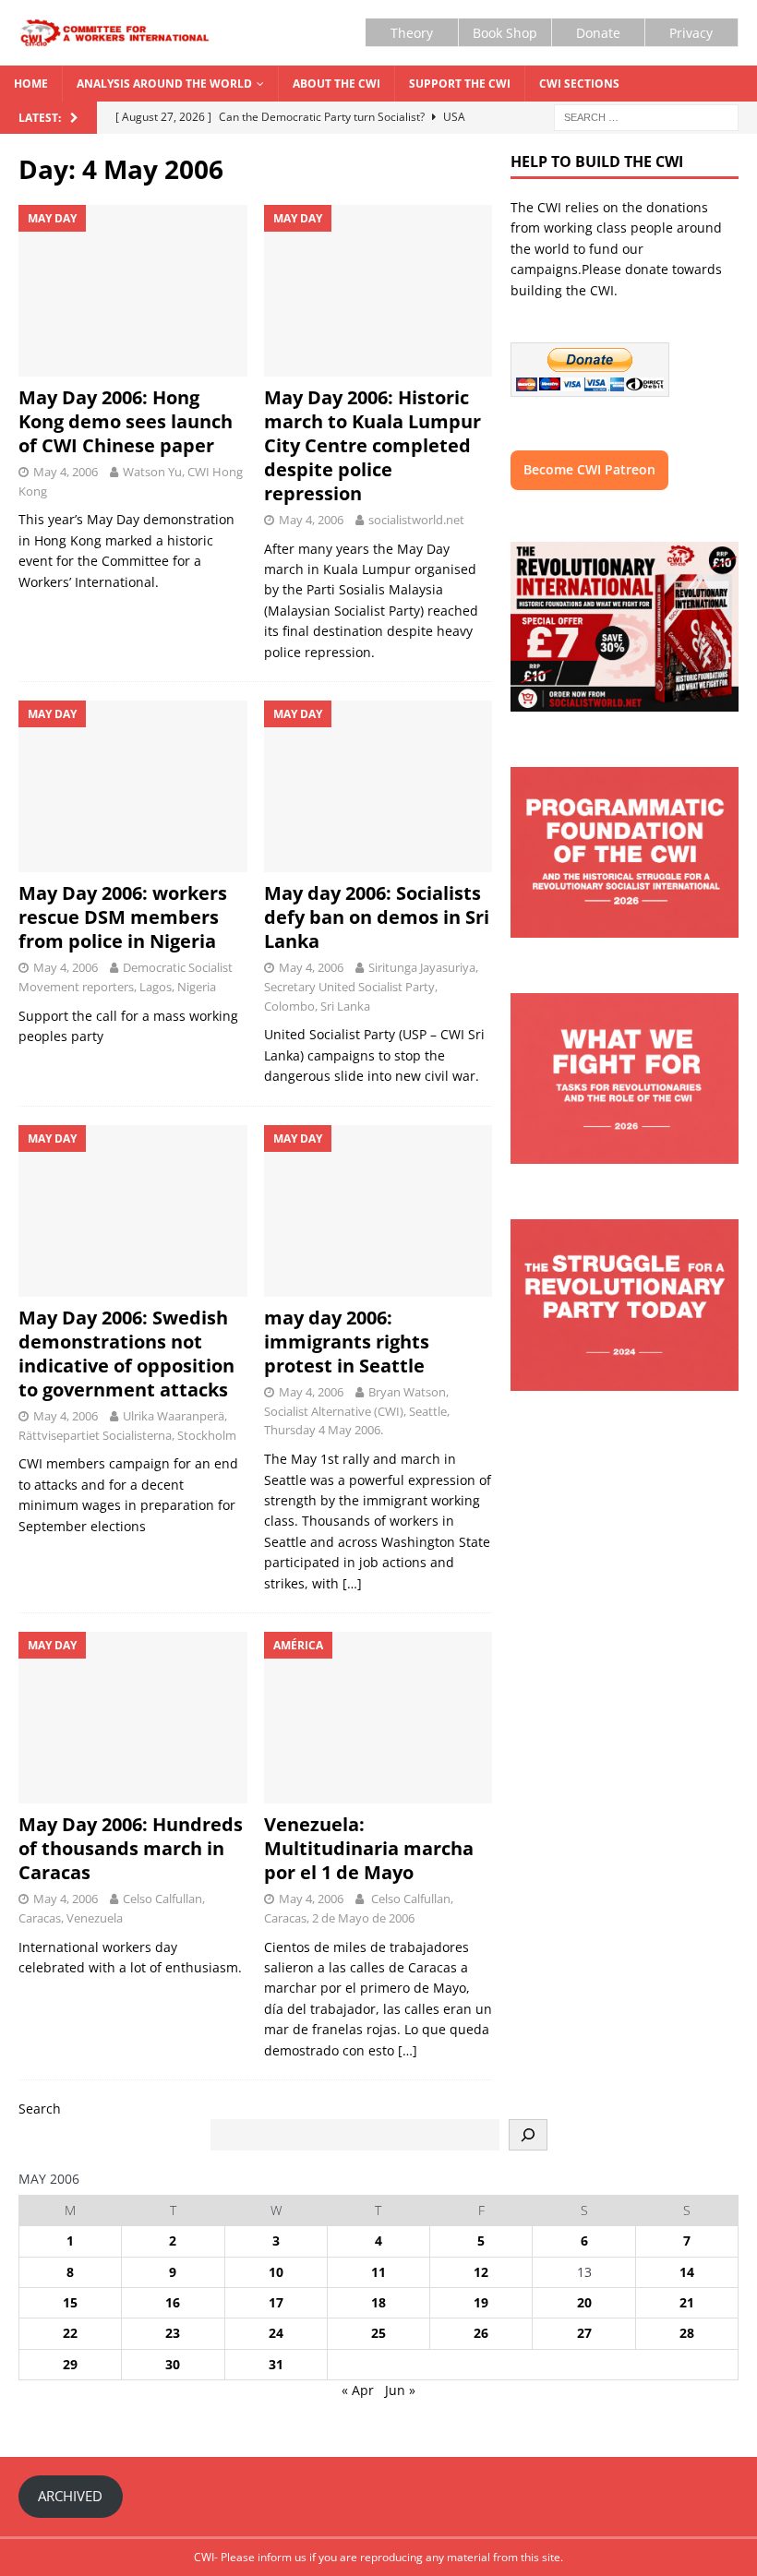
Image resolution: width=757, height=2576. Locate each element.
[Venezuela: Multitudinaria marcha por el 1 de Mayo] (378, 1718)
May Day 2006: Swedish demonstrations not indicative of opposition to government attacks (126, 1354)
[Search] (528, 2135)
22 (70, 2333)
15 (70, 2302)
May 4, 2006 (66, 472)
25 (378, 2333)
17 (276, 2302)
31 (276, 2364)
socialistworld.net (416, 520)
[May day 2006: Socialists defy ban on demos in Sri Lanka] (378, 786)
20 (584, 2302)
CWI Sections (579, 84)
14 (687, 2272)
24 (276, 2333)
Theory (412, 33)
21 (687, 2302)
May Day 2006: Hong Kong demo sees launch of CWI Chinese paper (126, 421)
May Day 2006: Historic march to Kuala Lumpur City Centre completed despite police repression (372, 445)
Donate (598, 33)
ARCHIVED (70, 2496)
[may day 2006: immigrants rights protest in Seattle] (378, 1211)
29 (70, 2364)
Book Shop (505, 33)
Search (40, 2109)
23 (173, 2333)
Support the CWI (460, 84)
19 (481, 2302)
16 (173, 2302)
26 (481, 2333)
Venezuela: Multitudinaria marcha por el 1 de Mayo (369, 1848)
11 (378, 2272)
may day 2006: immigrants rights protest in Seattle (347, 1342)
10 (276, 2272)
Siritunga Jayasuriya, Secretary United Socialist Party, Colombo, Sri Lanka (371, 987)
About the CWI (336, 84)
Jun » (400, 2390)
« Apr (358, 2390)
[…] (352, 1583)
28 (687, 2333)
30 (173, 2364)
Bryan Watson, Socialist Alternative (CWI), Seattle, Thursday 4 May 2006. (357, 1411)
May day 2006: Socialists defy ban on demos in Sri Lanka (377, 917)
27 (584, 2333)
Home (31, 84)
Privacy (691, 33)
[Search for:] (646, 117)
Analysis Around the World (164, 84)
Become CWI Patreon (589, 469)
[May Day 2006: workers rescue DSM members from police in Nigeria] (133, 786)
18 (378, 2302)
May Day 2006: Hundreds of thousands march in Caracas (131, 1848)
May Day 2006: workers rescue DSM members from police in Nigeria (123, 917)
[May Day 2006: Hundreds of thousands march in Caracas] (133, 1718)
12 (481, 2272)
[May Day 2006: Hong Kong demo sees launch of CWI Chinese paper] (133, 291)
